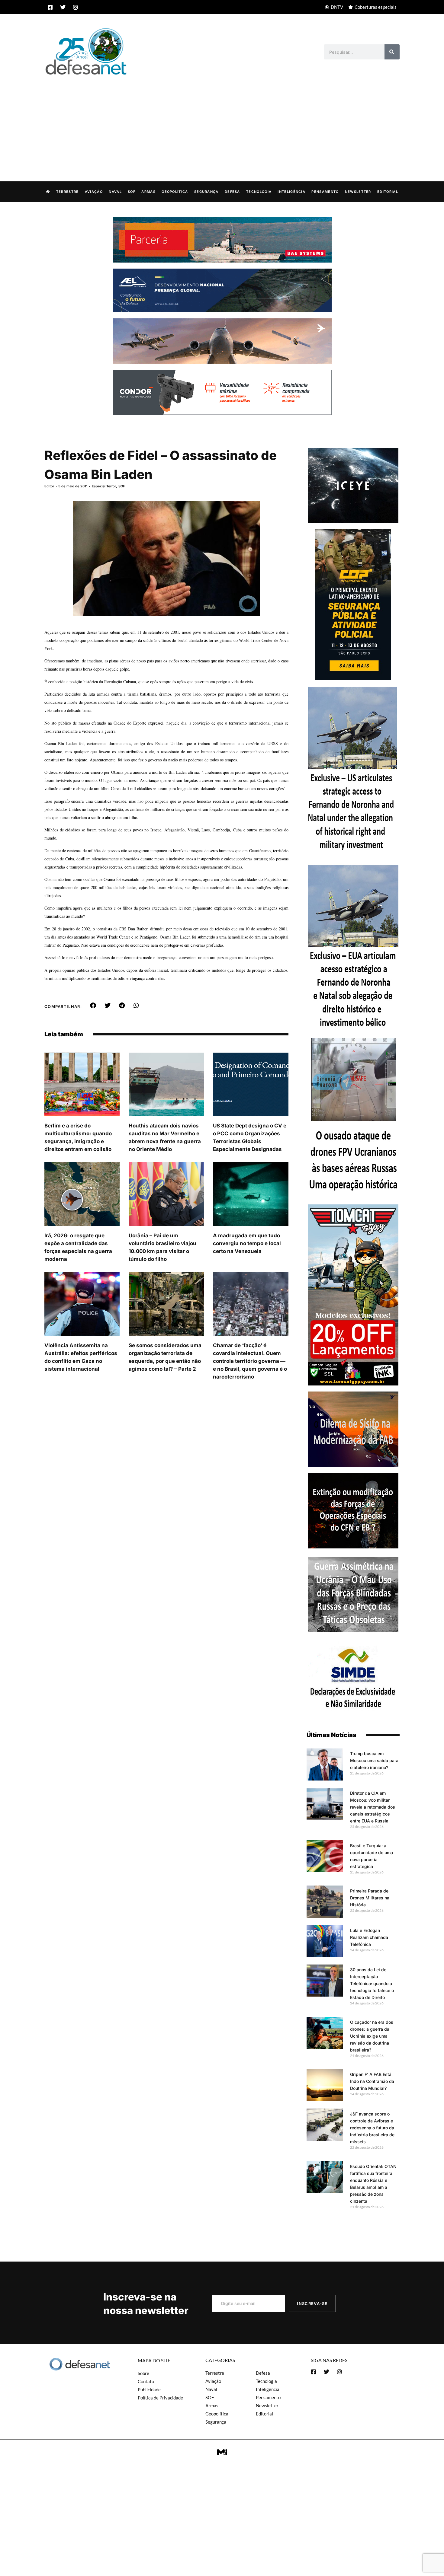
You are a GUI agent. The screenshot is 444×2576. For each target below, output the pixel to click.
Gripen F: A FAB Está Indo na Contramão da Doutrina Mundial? (372, 2081)
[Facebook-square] (50, 7)
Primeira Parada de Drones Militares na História (370, 1898)
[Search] (392, 52)
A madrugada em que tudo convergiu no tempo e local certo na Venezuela (247, 1243)
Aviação (94, 192)
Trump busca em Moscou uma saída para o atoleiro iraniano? (374, 1760)
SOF (132, 192)
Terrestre (68, 192)
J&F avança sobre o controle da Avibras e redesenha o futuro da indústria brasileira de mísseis (372, 2128)
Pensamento (325, 192)
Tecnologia (259, 192)
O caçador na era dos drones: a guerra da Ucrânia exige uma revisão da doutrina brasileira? (372, 2036)
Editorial (388, 192)
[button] (93, 1006)
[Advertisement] (222, 122)
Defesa (232, 192)
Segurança (206, 192)
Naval (115, 192)
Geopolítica (175, 192)
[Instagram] (76, 7)
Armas (148, 192)
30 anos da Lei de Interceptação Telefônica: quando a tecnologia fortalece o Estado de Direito (372, 1983)
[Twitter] (63, 7)
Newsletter (358, 192)
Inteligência (291, 192)
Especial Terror (104, 486)
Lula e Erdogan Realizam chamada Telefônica (369, 1937)
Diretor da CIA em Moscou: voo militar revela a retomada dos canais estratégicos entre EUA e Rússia (373, 1807)
